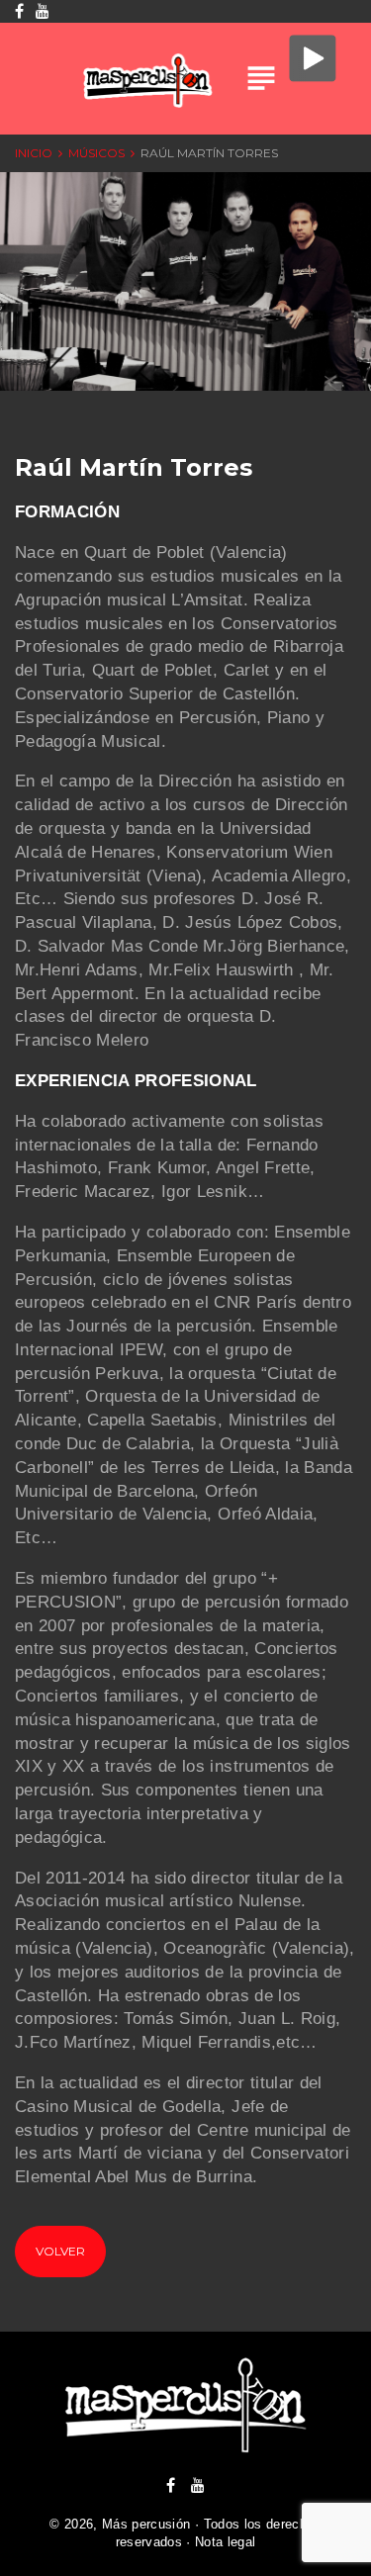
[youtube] (198, 2485)
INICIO (34, 153)
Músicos (96, 153)
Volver (60, 2251)
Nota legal (225, 2542)
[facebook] (171, 2485)
